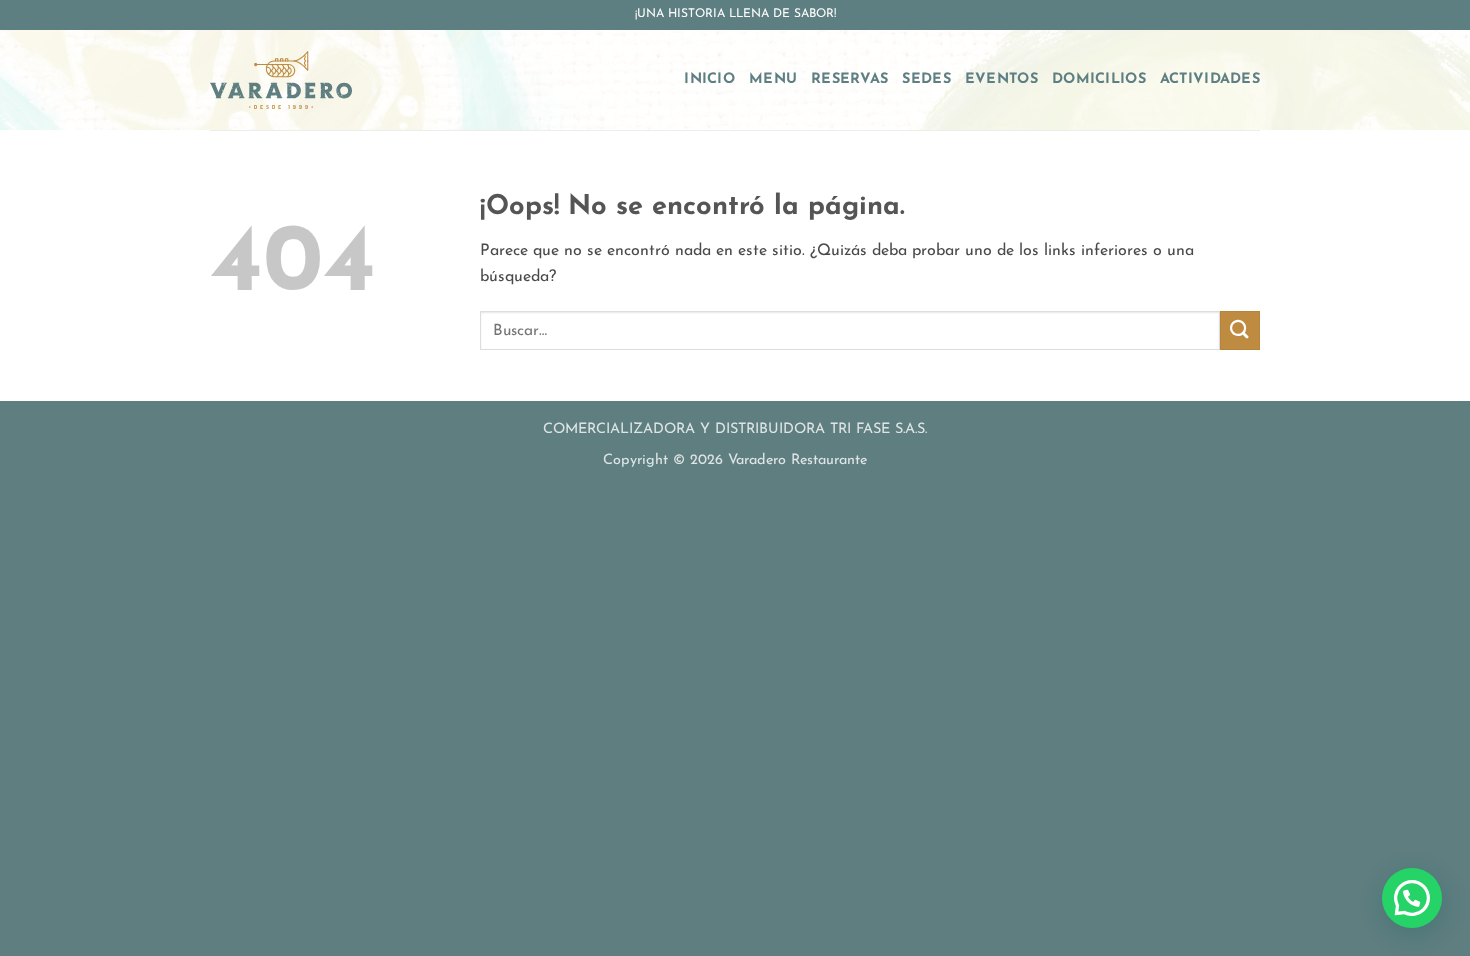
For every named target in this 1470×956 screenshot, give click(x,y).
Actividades (1210, 79)
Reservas (849, 79)
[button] (1412, 898)
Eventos (1001, 79)
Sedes (926, 79)
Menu (773, 79)
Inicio (709, 79)
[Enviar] (1240, 330)
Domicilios (1099, 79)
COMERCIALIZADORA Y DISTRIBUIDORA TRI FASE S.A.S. (735, 429)
